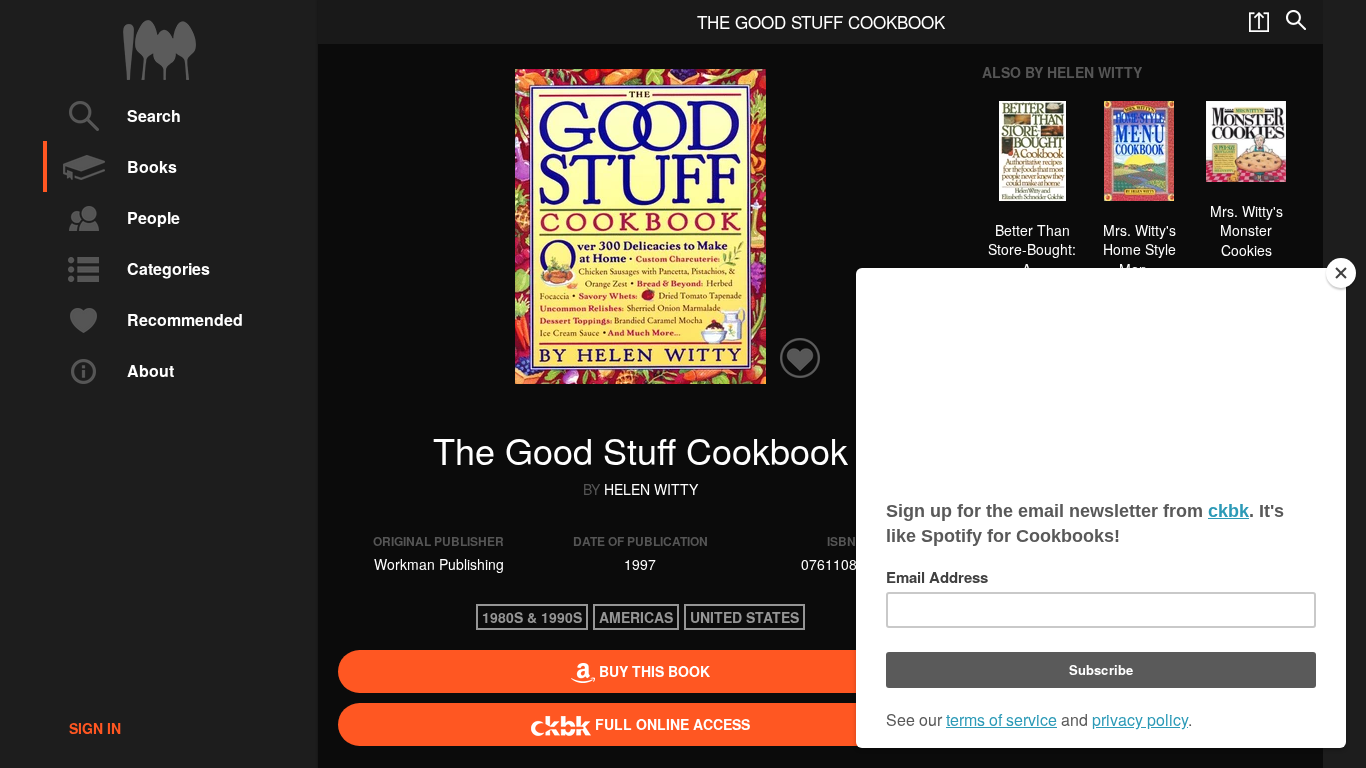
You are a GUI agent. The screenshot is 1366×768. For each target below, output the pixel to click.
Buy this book (652, 671)
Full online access (670, 724)
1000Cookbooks (159, 50)
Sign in (95, 728)
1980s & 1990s (532, 617)
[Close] (1341, 273)
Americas (636, 617)
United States (744, 617)
